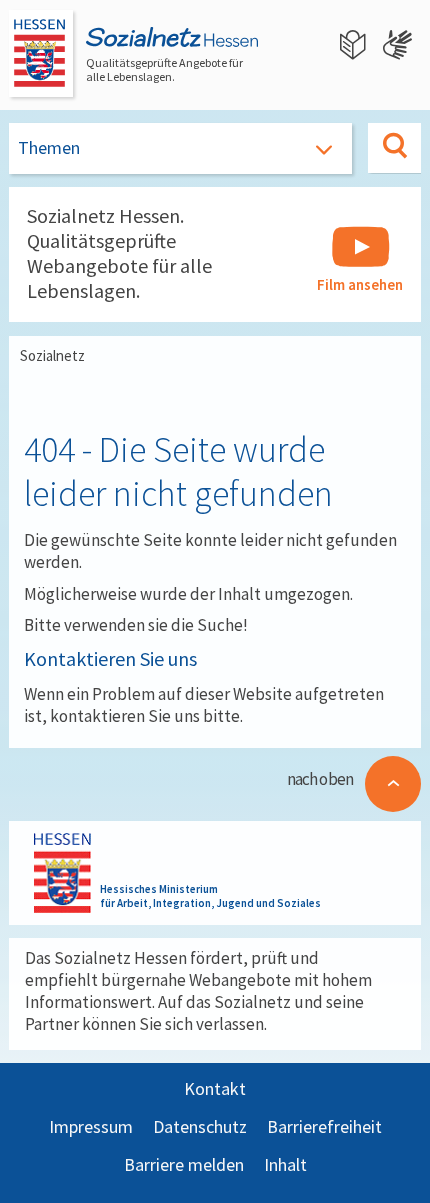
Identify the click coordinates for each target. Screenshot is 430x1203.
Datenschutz (200, 1126)
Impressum (91, 1126)
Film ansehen (360, 284)
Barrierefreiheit (324, 1126)
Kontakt (215, 1088)
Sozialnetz (52, 355)
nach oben (320, 779)
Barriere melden (184, 1164)
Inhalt (285, 1164)
